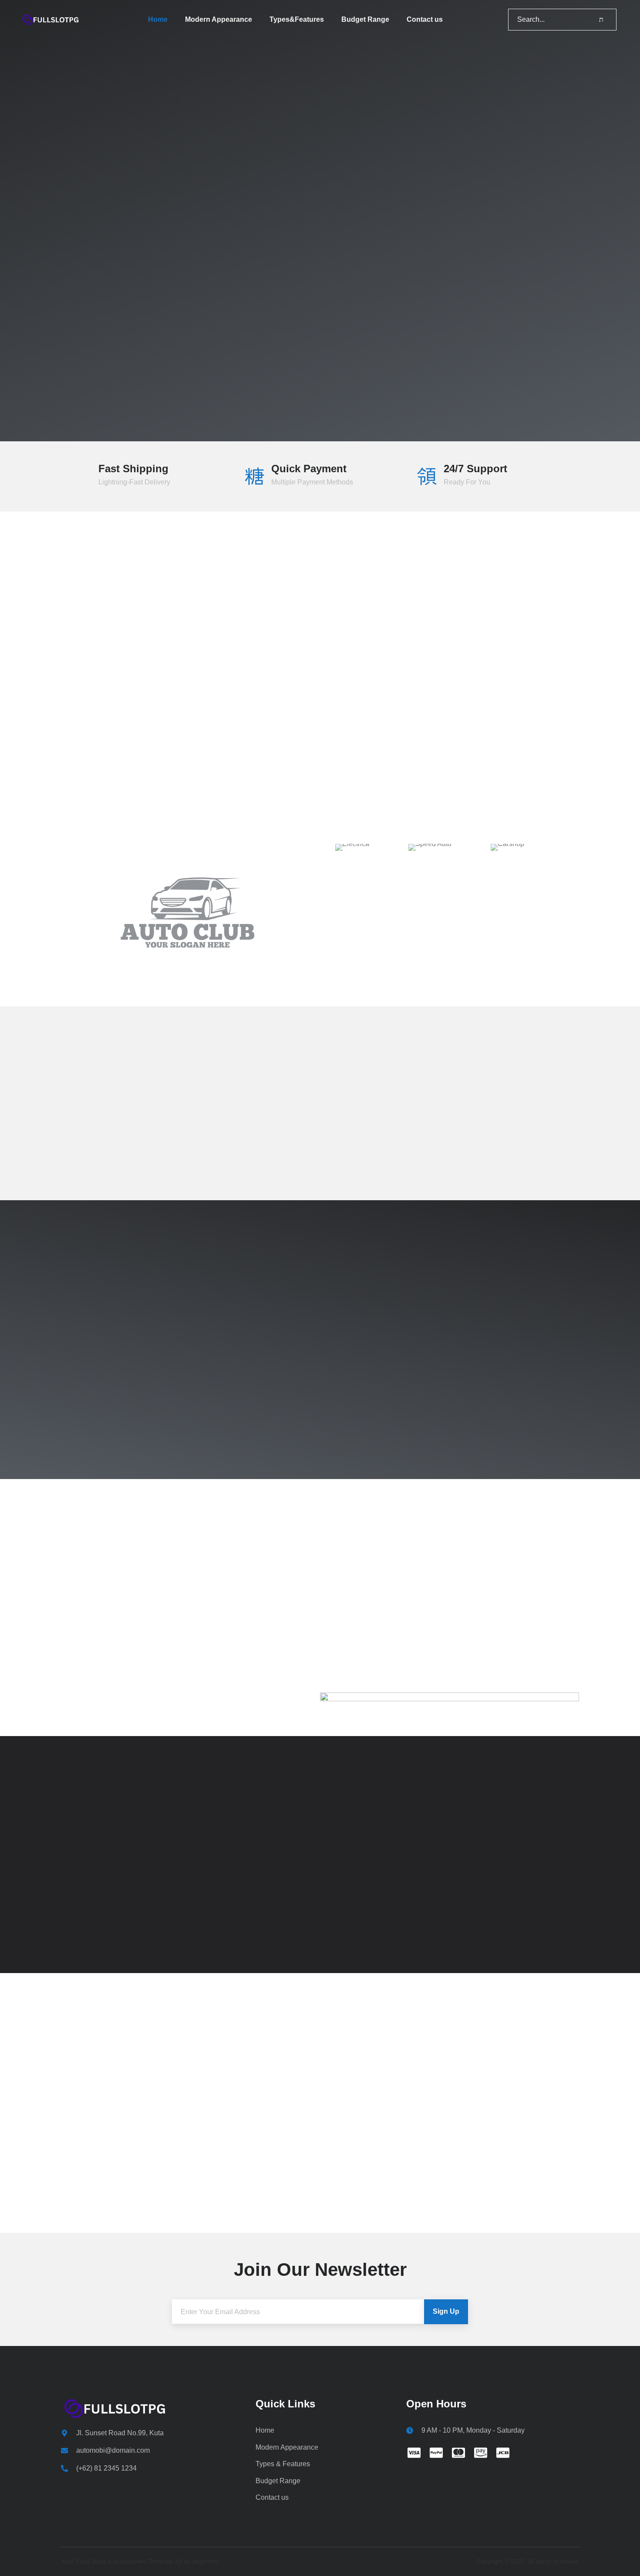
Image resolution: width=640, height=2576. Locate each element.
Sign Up (446, 2311)
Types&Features (297, 19)
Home (158, 19)
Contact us (425, 19)
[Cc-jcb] (503, 2453)
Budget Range (365, 19)
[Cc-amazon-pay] (481, 2453)
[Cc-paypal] (436, 2453)
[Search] (601, 20)
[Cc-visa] (414, 2453)
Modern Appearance (219, 19)
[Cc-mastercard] (458, 2453)
